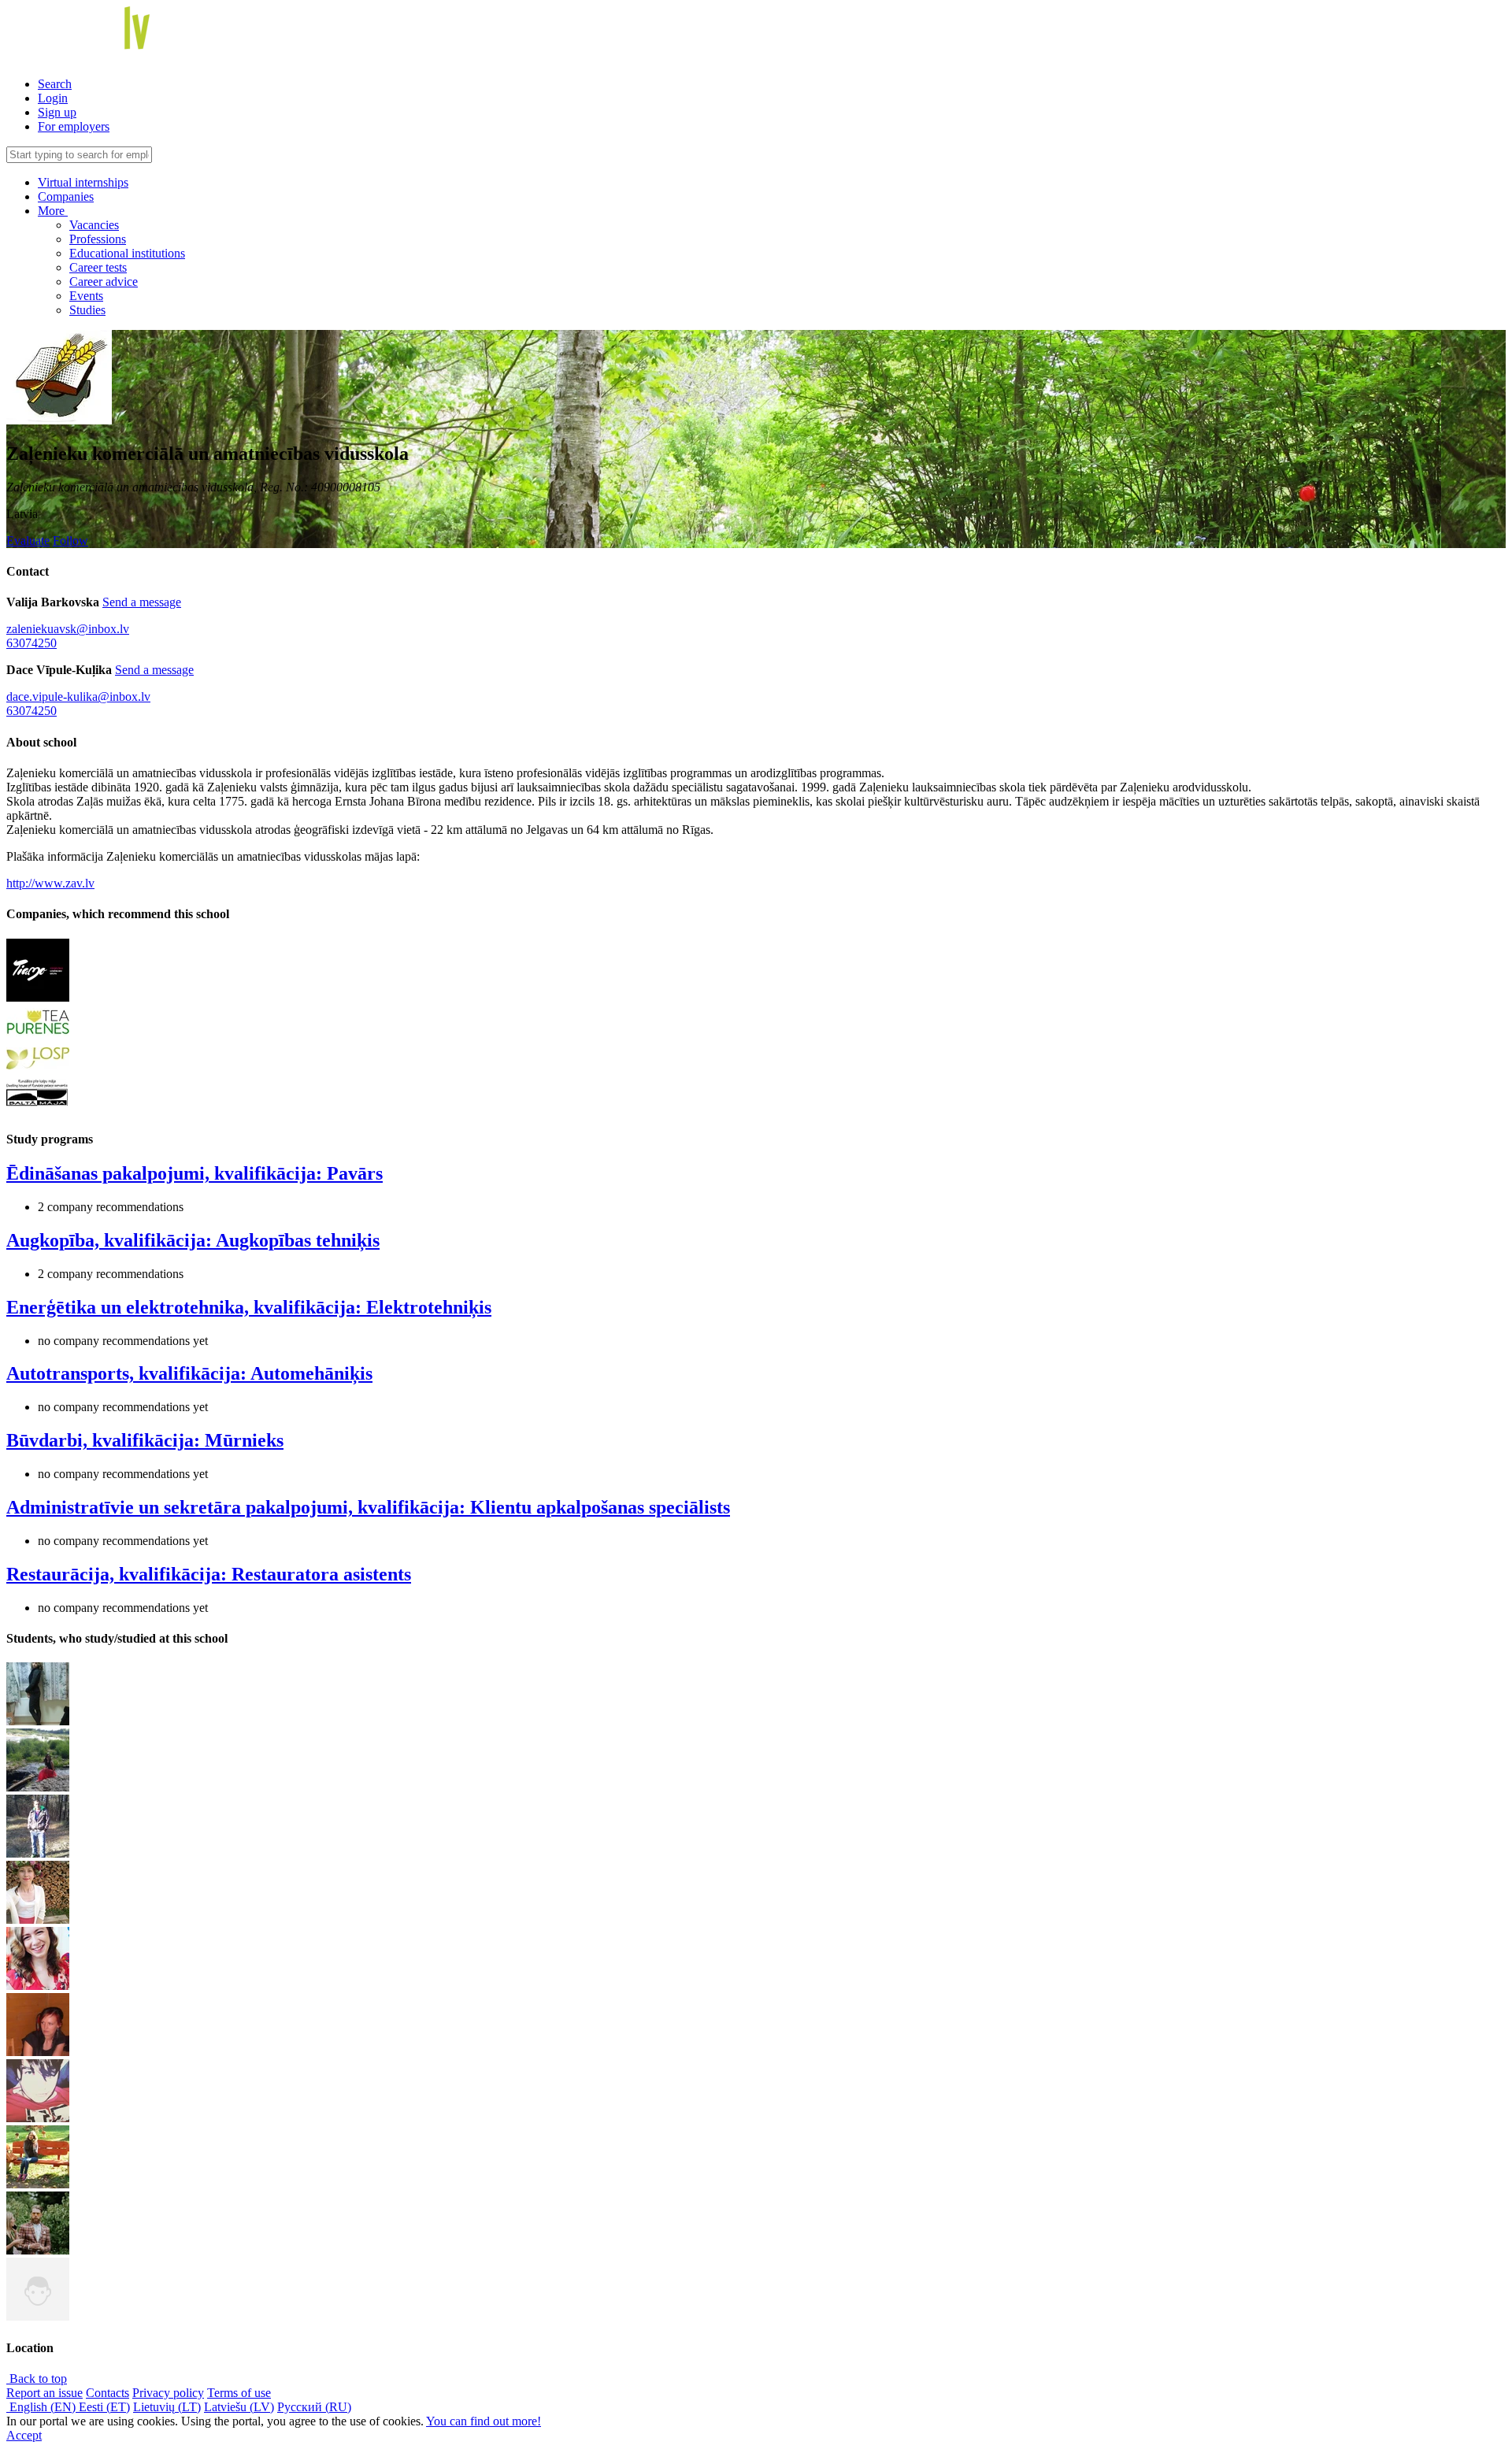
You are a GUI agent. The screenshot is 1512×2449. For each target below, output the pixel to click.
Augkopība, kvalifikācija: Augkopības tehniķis (193, 1240)
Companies (66, 196)
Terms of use (239, 2393)
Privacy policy (168, 2393)
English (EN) (43, 2407)
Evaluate (28, 541)
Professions (98, 239)
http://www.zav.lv (50, 883)
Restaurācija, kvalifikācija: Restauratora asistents (209, 1574)
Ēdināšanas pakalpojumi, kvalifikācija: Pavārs (195, 1173)
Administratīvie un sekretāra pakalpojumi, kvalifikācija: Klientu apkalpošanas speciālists (368, 1507)
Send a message (142, 602)
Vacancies (94, 225)
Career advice (104, 282)
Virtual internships (83, 182)
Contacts (107, 2393)
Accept (24, 2435)
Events (86, 296)
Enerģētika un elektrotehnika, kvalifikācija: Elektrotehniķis (249, 1307)
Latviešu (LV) (239, 2407)
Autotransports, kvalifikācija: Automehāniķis (189, 1373)
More (53, 211)
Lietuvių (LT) (167, 2407)
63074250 (31, 643)
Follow (70, 541)
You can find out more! (484, 2421)
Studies (87, 310)
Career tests (98, 267)
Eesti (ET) (104, 2407)
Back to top (37, 2379)
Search (55, 84)
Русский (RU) (314, 2407)
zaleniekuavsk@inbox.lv (68, 629)
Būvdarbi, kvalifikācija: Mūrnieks (145, 1440)
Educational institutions (127, 253)
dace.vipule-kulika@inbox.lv (78, 697)
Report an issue (44, 2393)
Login (53, 98)
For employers (74, 126)
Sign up (57, 112)
